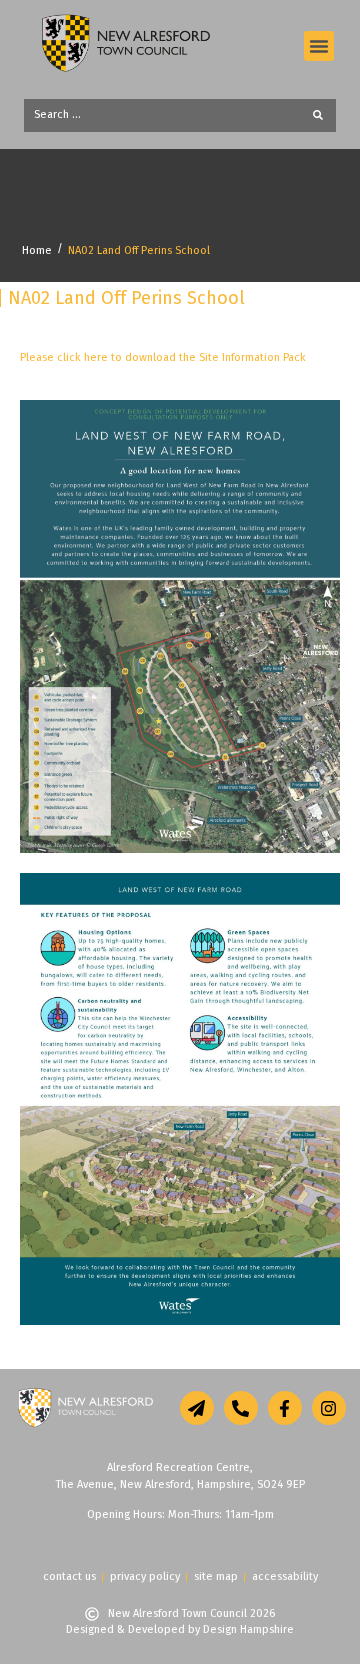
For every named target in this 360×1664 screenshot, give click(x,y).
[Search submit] (324, 115)
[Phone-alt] (241, 1408)
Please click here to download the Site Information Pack (163, 357)
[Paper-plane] (197, 1408)
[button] (319, 46)
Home (37, 250)
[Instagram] (329, 1408)
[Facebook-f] (285, 1408)
